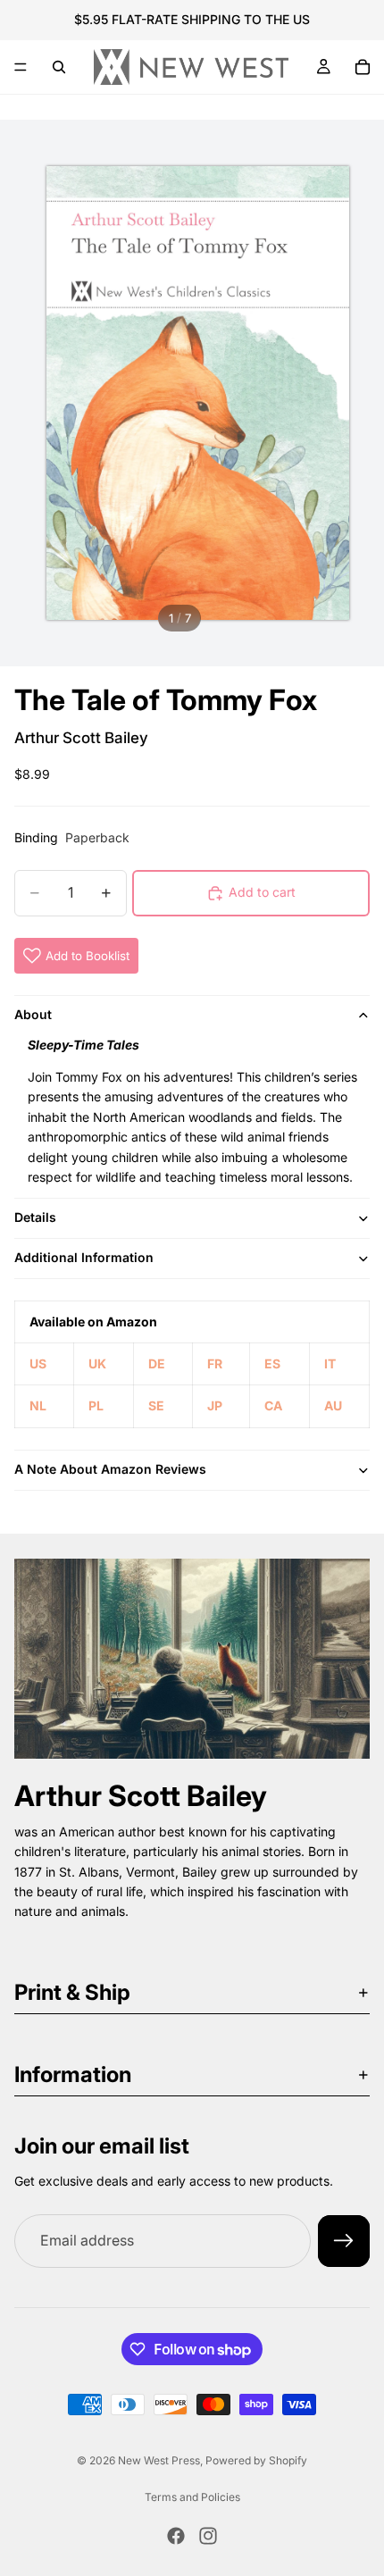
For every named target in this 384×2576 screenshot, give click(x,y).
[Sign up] (344, 2241)
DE (157, 1363)
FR (215, 1363)
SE (156, 1405)
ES (272, 1363)
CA (273, 1405)
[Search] (59, 67)
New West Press (159, 2460)
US (38, 1363)
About (33, 1014)
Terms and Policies (192, 2497)
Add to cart (262, 892)
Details (35, 1217)
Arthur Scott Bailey (81, 738)
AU (333, 1405)
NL (38, 1405)
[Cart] (363, 67)
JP (215, 1405)
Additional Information (84, 1257)
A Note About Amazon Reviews (110, 1469)
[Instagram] (208, 2536)
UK (97, 1363)
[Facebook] (176, 2536)
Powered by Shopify (256, 2460)
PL (96, 1405)
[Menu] (21, 67)
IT (330, 1363)
